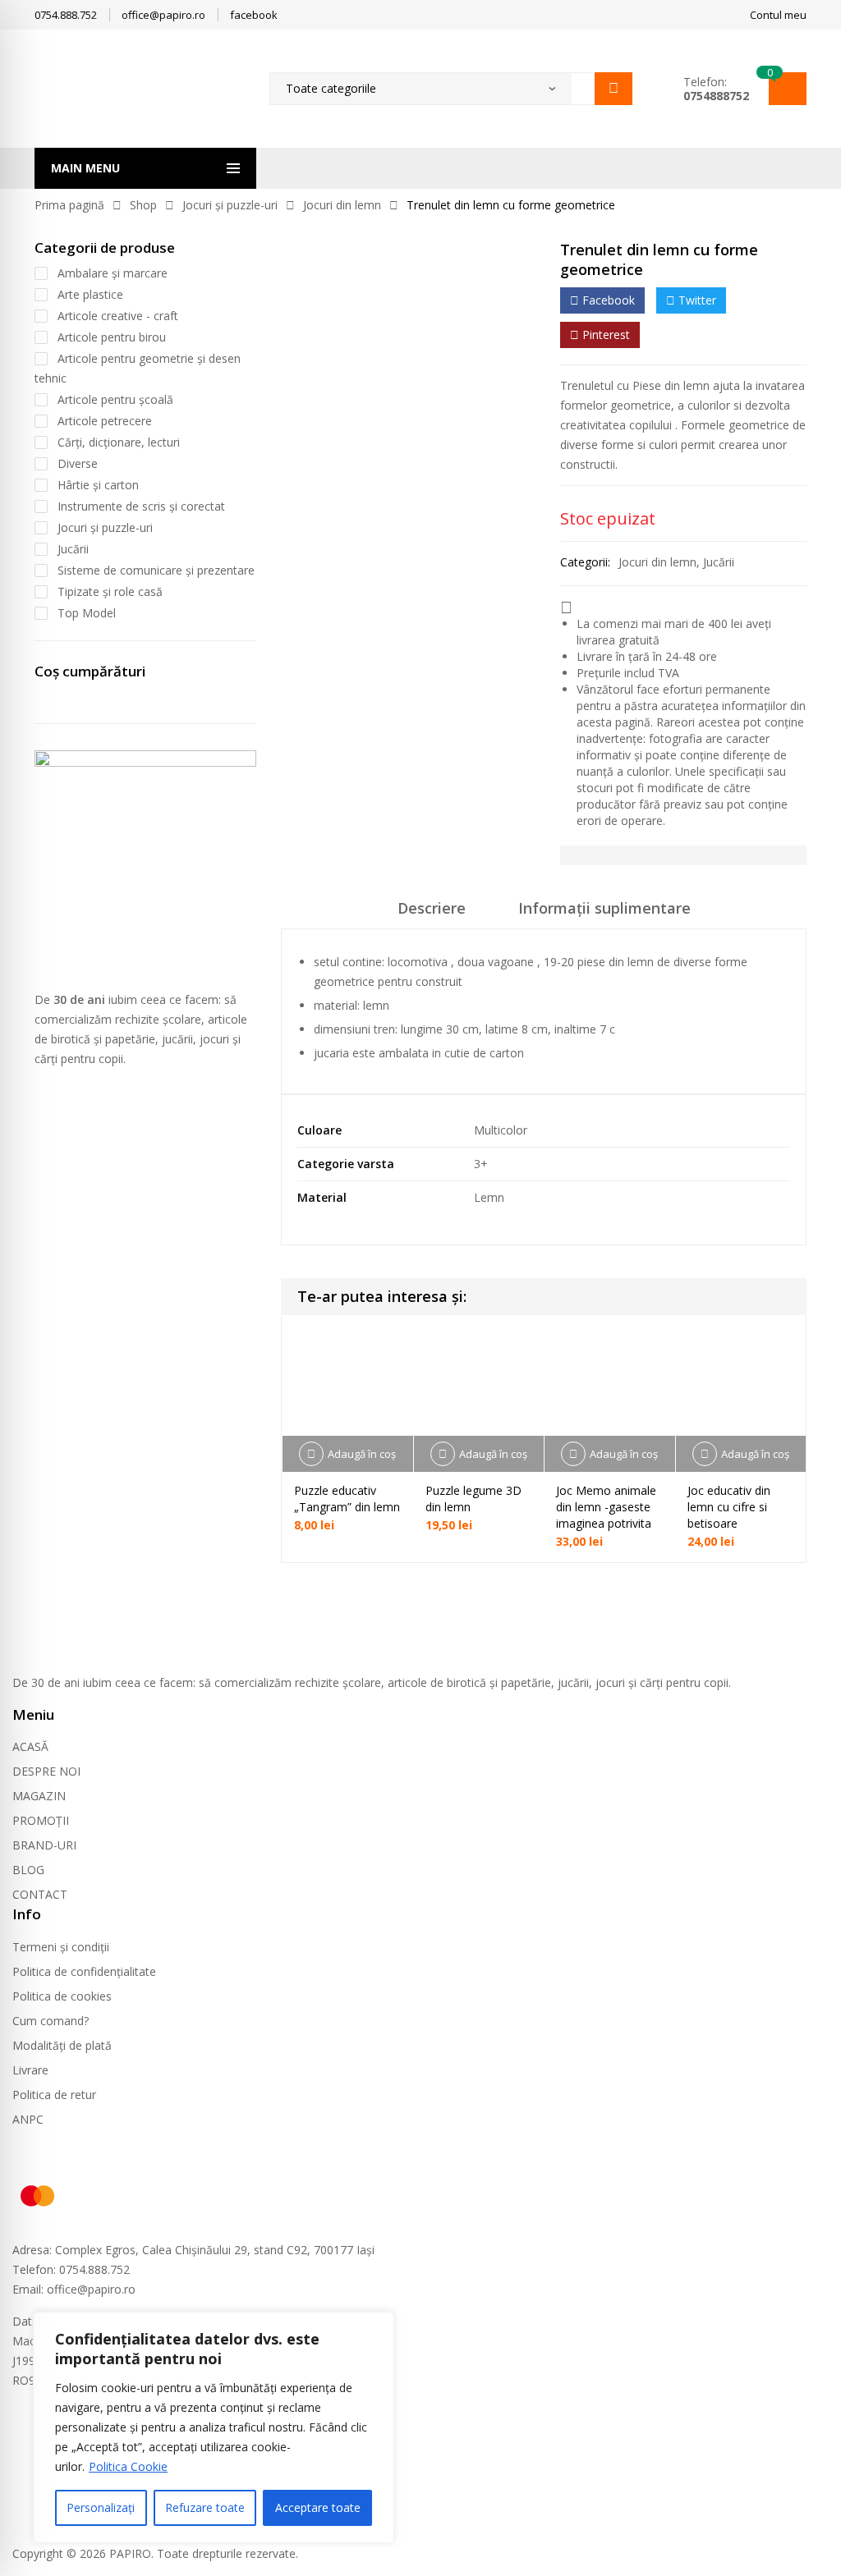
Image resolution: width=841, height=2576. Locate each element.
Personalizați (101, 2507)
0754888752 (716, 96)
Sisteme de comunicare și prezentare (156, 570)
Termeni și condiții (61, 1947)
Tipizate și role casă (110, 591)
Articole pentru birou (112, 337)
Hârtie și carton (98, 485)
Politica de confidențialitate (84, 1971)
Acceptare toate (318, 2507)
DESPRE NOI (46, 1771)
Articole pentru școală (115, 399)
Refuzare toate (205, 2507)
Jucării (719, 562)
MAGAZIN (39, 1796)
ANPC (28, 2119)
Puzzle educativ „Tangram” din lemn (347, 1499)
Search (614, 89)
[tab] (432, 914)
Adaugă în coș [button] (362, 1454)
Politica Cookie (128, 2466)
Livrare (30, 2070)
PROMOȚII (41, 1820)
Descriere (432, 908)
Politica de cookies (62, 1996)
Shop (143, 205)
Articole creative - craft (118, 316)
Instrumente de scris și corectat (141, 506)
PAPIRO (130, 2553)
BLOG (28, 1870)
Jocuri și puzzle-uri (230, 205)
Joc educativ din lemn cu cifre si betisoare (729, 1507)
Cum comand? (51, 2021)
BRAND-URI (44, 1845)
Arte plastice (90, 294)
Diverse (78, 463)
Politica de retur (54, 2095)
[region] (214, 2427)
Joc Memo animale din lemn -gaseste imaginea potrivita (606, 1507)
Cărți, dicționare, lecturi (119, 442)
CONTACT (40, 1894)
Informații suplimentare (604, 908)
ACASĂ (30, 1746)
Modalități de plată (62, 2045)
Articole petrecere (105, 421)
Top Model (87, 613)
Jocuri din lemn (342, 205)
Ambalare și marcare (113, 273)
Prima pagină (69, 205)
